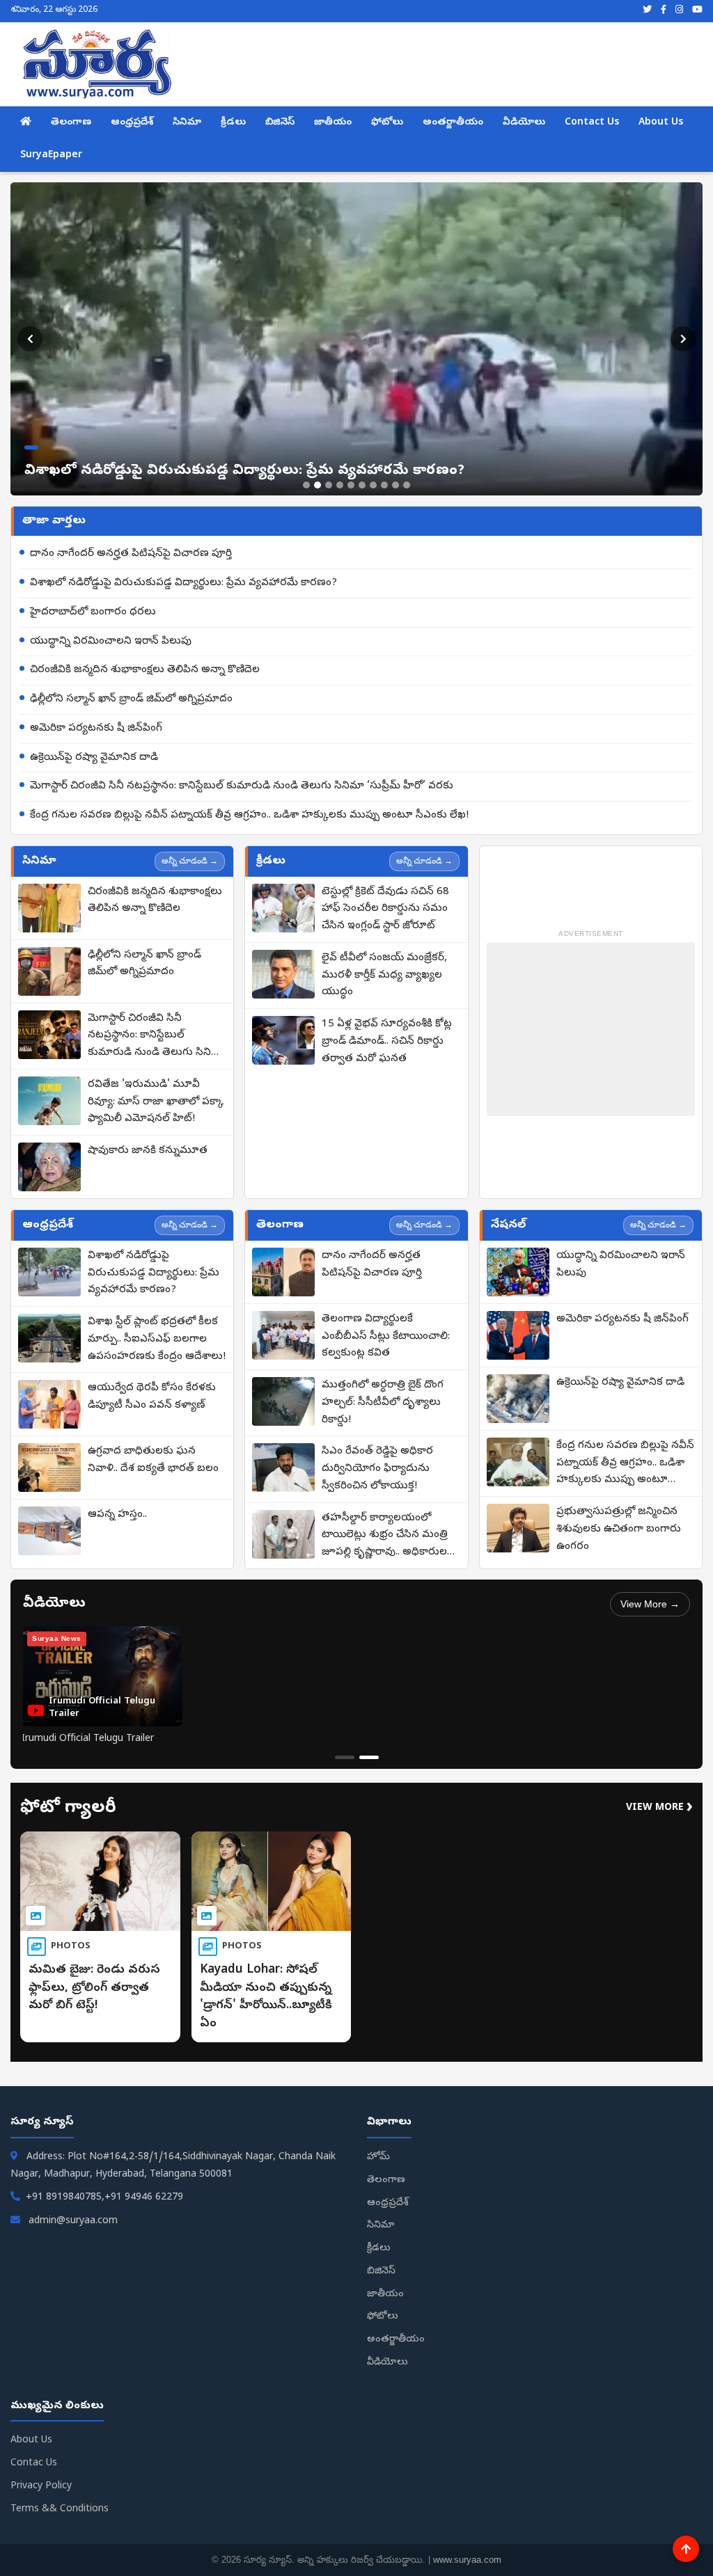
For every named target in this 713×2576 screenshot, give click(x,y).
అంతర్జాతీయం (453, 123)
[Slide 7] (373, 485)
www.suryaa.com (467, 2560)
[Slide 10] (407, 485)
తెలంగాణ (71, 123)
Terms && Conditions (60, 2510)
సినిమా (187, 123)
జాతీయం (333, 123)
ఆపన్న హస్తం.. (117, 1515)
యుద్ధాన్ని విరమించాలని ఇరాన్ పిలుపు (111, 642)
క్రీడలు (233, 123)
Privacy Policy (41, 2487)
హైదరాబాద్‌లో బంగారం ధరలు (93, 612)
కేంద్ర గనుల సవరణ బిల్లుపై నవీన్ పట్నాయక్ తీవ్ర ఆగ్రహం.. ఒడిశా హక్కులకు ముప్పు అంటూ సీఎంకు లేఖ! (249, 816)
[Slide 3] (329, 485)
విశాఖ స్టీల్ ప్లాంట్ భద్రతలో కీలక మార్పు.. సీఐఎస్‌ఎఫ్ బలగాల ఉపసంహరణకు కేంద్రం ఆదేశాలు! (157, 1339)
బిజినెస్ (280, 123)
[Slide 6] (362, 485)
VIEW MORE (659, 1808)
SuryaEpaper (51, 156)
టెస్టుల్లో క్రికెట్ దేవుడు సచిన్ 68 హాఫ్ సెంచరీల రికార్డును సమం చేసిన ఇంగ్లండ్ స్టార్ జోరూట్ (385, 909)
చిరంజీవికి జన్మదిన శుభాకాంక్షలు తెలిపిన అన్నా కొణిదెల (145, 670)
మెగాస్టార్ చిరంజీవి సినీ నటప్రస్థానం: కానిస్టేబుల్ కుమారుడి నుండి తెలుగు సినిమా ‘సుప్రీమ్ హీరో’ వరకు (242, 786)
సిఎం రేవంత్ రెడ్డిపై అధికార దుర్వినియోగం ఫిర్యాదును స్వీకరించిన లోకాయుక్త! (377, 1469)
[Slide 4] (340, 485)
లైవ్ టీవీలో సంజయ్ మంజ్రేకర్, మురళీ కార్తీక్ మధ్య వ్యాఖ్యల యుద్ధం (384, 976)
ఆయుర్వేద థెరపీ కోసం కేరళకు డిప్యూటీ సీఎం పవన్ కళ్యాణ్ (152, 1397)
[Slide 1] (306, 485)
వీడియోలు (524, 123)
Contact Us (592, 123)
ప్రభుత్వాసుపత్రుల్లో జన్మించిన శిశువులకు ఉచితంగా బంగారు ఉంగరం (619, 1529)
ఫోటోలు (387, 123)
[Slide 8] (384, 485)
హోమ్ (378, 2157)
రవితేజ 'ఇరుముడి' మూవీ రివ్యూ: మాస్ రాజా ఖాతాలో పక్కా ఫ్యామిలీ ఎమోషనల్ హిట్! (156, 1102)
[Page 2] (369, 1757)
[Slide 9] (395, 485)
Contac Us (34, 2464)
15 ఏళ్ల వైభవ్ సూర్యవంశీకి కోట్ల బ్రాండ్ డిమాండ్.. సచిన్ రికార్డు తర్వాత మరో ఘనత (387, 1042)
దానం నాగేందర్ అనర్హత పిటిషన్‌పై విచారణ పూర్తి (131, 554)
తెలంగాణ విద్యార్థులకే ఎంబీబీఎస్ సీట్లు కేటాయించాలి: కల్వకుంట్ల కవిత (386, 1337)
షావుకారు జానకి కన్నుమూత (148, 1151)
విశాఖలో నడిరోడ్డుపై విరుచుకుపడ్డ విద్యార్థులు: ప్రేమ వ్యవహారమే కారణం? (183, 583)
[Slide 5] (351, 485)
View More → (650, 1604)
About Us (661, 123)
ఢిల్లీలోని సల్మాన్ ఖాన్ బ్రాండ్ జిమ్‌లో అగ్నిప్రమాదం (131, 699)
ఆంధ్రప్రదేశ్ (132, 123)
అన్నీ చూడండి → (190, 861)
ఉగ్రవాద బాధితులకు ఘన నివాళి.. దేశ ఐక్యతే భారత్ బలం (153, 1460)
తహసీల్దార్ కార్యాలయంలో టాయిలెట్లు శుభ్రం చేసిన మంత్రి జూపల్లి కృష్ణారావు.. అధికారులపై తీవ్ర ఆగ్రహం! (388, 1536)
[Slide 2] (318, 485)
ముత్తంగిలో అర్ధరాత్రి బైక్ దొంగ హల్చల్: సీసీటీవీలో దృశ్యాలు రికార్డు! (383, 1403)
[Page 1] (345, 1757)
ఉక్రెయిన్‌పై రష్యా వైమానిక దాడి (94, 758)
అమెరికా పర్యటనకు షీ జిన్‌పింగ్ (96, 729)
